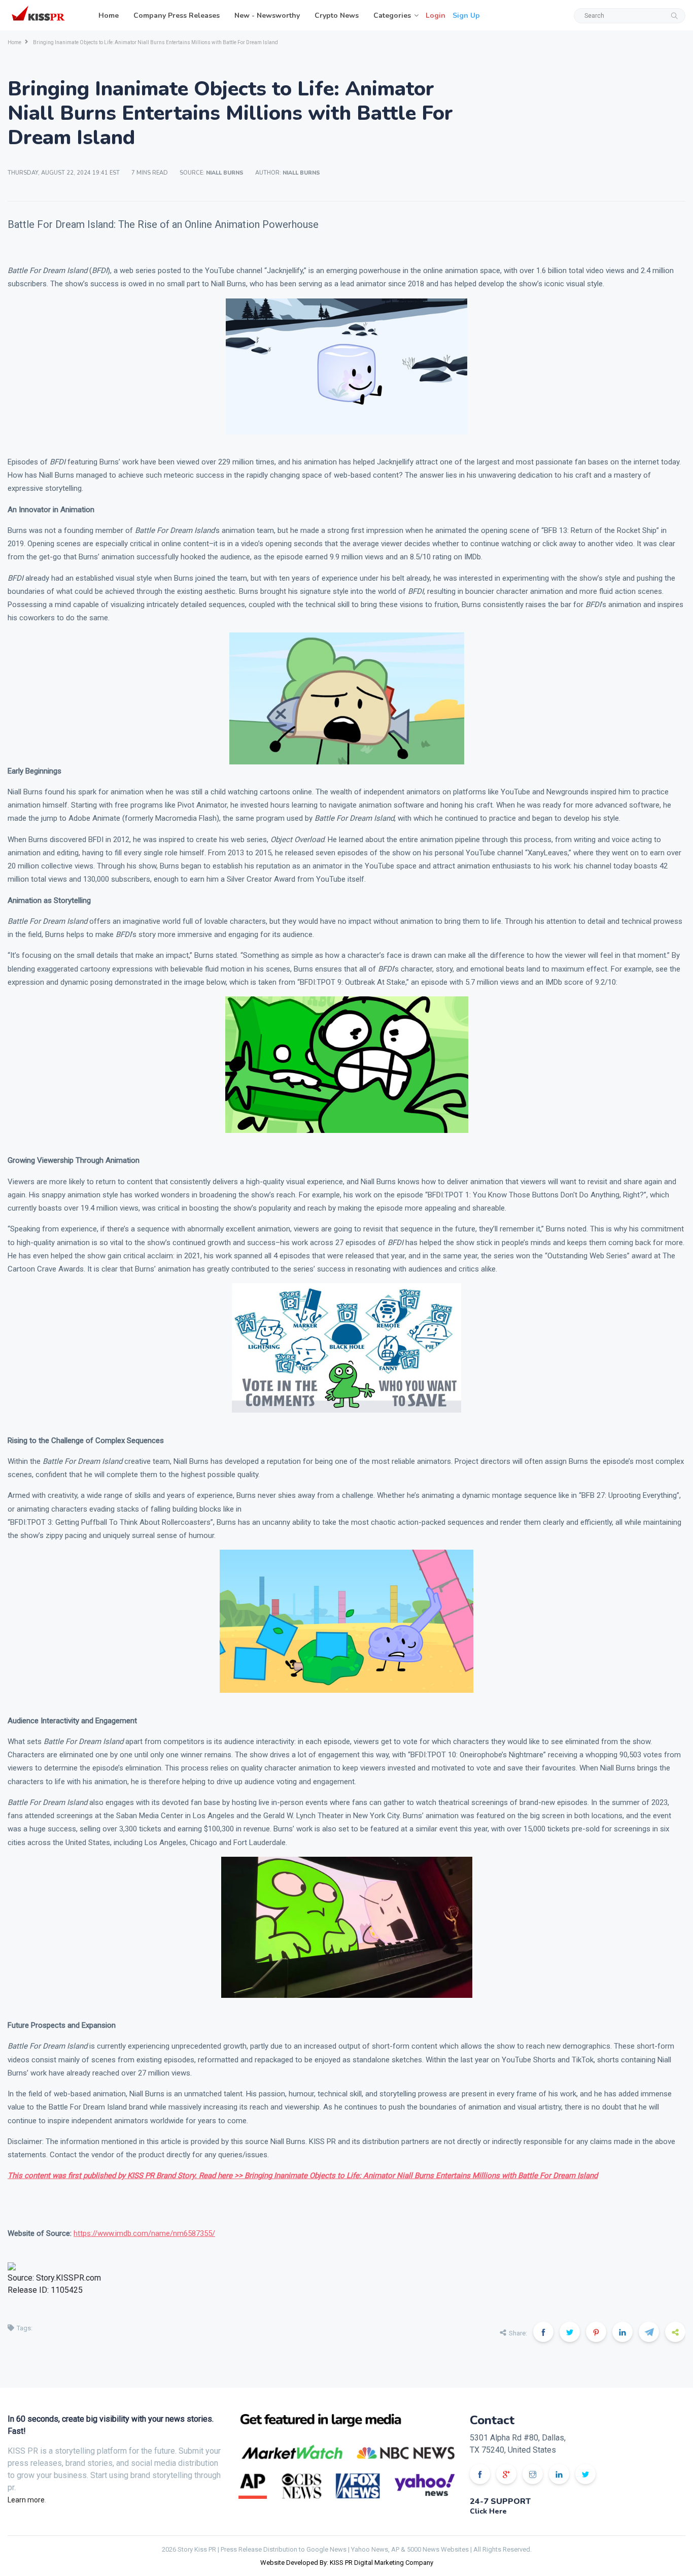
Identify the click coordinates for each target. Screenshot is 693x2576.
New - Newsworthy (267, 15)
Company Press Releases (177, 15)
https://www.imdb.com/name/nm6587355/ (144, 2233)
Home (109, 15)
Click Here (488, 2511)
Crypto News (337, 15)
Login (436, 15)
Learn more (26, 2500)
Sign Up (466, 15)
